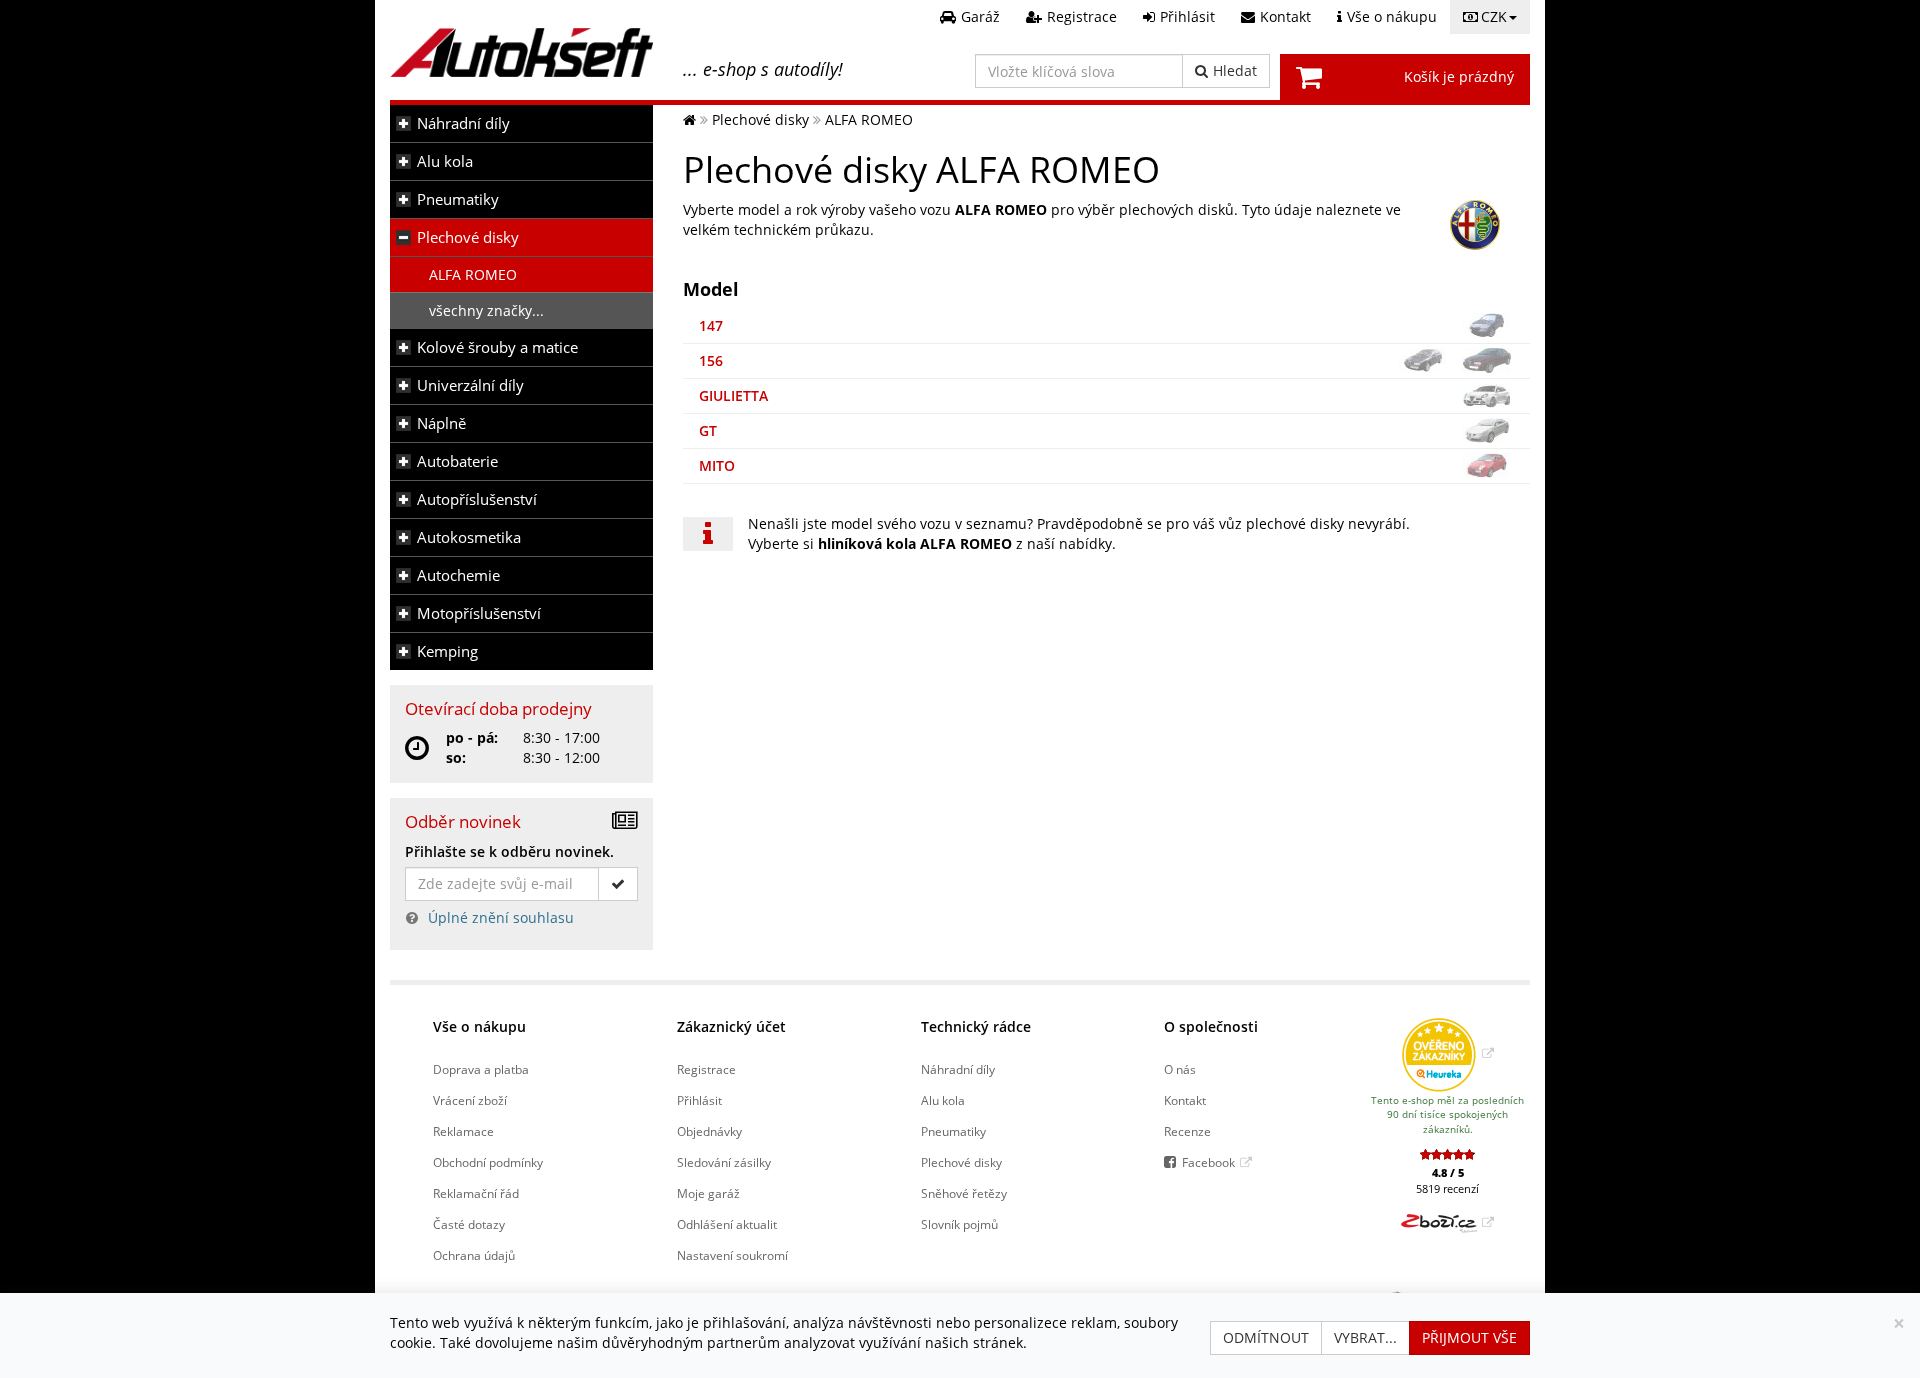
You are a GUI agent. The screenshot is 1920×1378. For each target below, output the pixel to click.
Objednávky (709, 1131)
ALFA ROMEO (473, 274)
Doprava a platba (481, 1069)
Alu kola (445, 161)
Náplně (441, 423)
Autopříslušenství (477, 499)
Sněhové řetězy (964, 1193)
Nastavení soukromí (732, 1255)
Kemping (447, 651)
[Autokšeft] (689, 119)
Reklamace (463, 1131)
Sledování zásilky (724, 1162)
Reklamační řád (476, 1193)
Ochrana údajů (474, 1255)
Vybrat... (1365, 1337)
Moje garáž (708, 1193)
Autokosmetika (469, 537)
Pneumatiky (458, 199)
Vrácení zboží (470, 1100)
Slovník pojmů (959, 1224)
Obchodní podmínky (488, 1162)
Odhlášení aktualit (727, 1224)
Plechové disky (468, 237)
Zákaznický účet (731, 1026)
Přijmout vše (1469, 1337)
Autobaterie (457, 461)
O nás (1180, 1069)
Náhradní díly (463, 123)
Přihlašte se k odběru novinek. (509, 851)
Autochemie (458, 575)
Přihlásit (699, 1100)
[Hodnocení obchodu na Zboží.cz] (1447, 1222)
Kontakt (1185, 1100)
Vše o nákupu (479, 1026)
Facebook (1208, 1162)
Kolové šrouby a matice (497, 347)
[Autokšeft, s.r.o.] (521, 52)
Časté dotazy (469, 1224)
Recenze (1187, 1131)
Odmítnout (1266, 1337)
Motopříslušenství (479, 613)
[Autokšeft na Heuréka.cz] (1447, 1053)
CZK (1494, 16)
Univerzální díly (470, 385)
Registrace (706, 1069)
